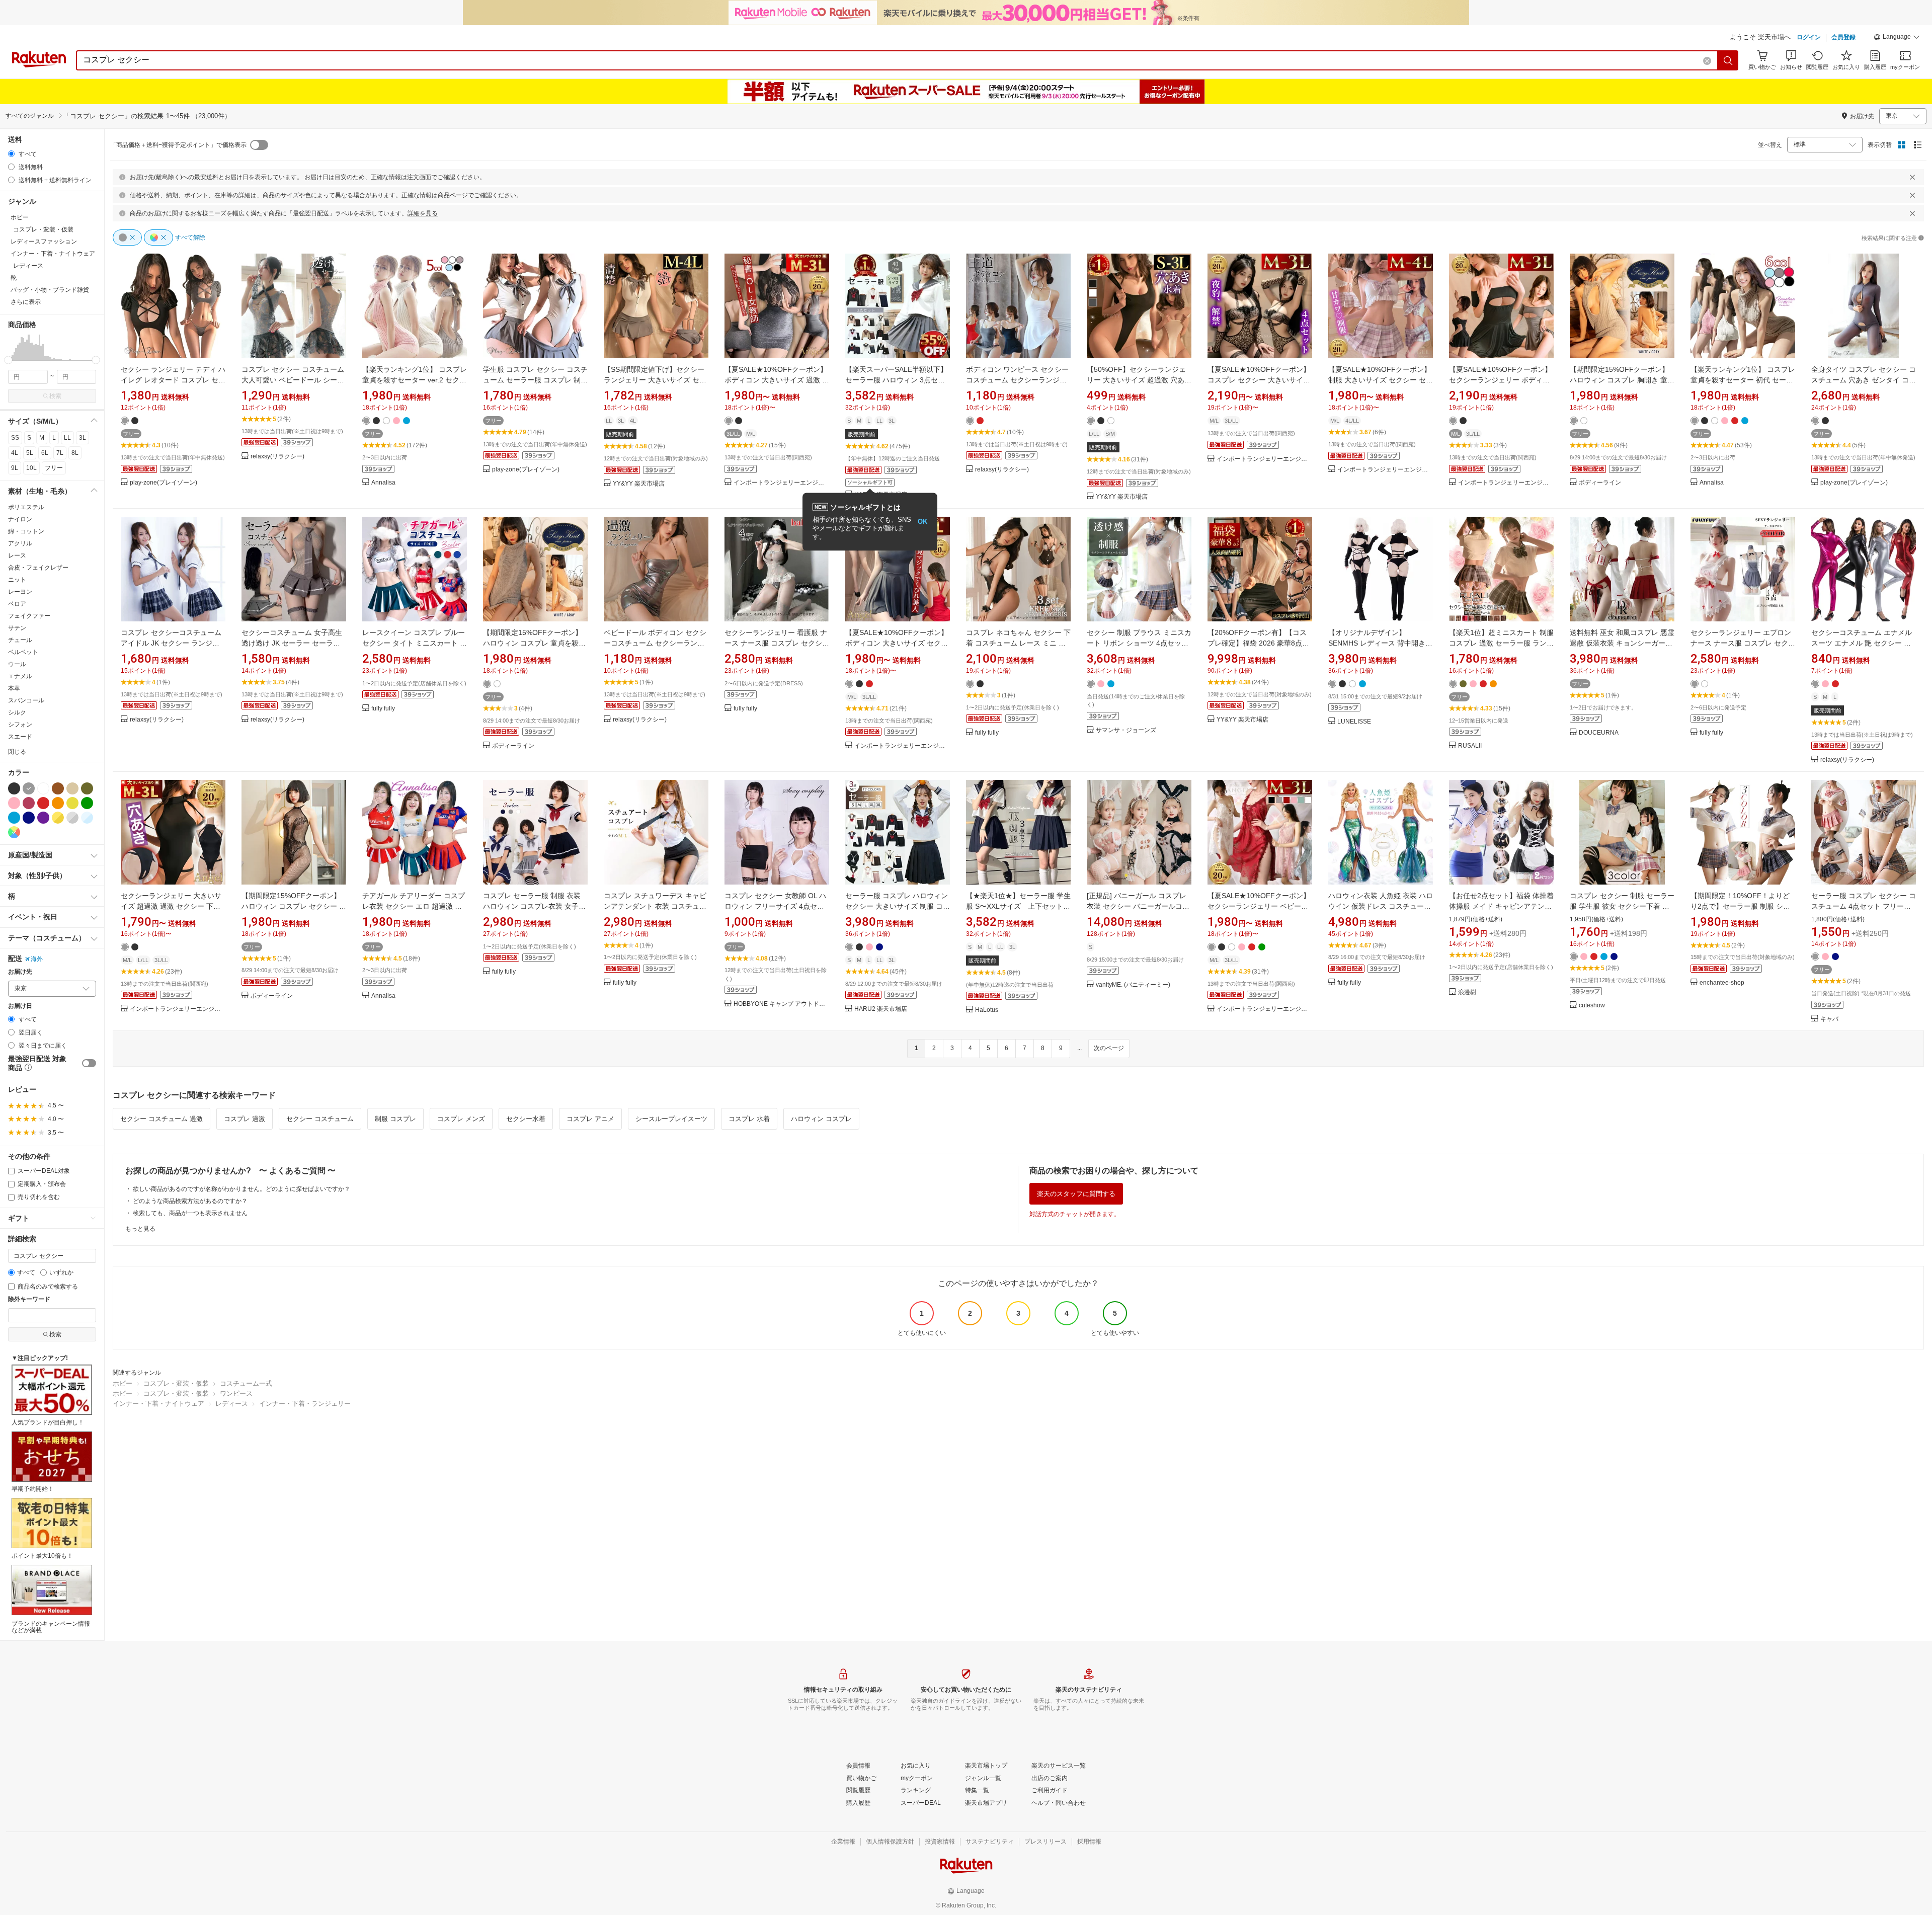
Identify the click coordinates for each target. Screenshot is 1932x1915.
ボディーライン (1600, 483)
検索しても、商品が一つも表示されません (190, 1213)
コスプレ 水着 (749, 1119)
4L (15, 453)
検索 (55, 396)
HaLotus (987, 1010)
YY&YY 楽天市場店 (639, 484)
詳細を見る (423, 213)
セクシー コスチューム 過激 (162, 1119)
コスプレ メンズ (461, 1119)
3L (83, 438)
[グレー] (29, 788)
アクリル (20, 543)
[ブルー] (14, 818)
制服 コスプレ (395, 1119)
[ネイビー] (29, 818)
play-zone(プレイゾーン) (164, 483)
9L (15, 468)
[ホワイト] (43, 788)
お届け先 (20, 972)
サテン (17, 628)
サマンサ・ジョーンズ (1126, 730)
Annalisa (383, 483)
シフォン (20, 725)
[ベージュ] (72, 788)
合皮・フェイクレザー (38, 568)
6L (45, 453)
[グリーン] (87, 803)
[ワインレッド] (29, 803)
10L (31, 468)
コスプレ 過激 (245, 1119)
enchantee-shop (1722, 983)
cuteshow (1592, 1006)
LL (67, 438)
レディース (232, 1404)
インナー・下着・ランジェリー (305, 1404)
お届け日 (20, 1006)
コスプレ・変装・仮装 (176, 1383)
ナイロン (20, 519)
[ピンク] (14, 803)
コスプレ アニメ (590, 1119)
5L (30, 453)
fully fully (383, 709)
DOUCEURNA (1599, 733)
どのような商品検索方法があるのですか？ (190, 1201)
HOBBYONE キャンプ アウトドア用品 (781, 1004)
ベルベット (23, 652)
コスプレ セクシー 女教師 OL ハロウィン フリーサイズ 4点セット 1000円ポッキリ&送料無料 (775, 906)
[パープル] (43, 818)
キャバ (1829, 1019)
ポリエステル (26, 507)
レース (17, 555)
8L (75, 453)
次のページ (1109, 1048)
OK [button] (922, 522)
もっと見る (140, 1229)
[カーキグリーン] (87, 788)
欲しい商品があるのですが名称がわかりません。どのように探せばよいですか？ (242, 1189)
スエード (20, 737)
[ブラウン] (58, 788)
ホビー (123, 1383)
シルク (17, 712)
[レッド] (43, 803)
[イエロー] (72, 803)
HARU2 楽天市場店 (881, 1009)
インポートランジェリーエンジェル (781, 483)
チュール (20, 640)
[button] (1897, 38)
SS (15, 438)
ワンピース (236, 1393)
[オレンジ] (58, 803)
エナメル (20, 676)
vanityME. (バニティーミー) (1133, 985)
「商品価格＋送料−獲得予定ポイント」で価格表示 (178, 145)
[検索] (1728, 60)
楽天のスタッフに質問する (1076, 1194)
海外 (37, 959)
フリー (54, 468)
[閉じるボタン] (1912, 177)
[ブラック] (14, 788)
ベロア (17, 604)
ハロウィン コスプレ (821, 1119)
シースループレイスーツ (671, 1119)
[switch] (89, 1063)
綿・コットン (26, 531)
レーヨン (20, 592)
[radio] (11, 154)
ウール (17, 664)
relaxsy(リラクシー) (277, 457)
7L (60, 453)
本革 (14, 688)
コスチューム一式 (246, 1383)
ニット (17, 580)
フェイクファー (29, 616)
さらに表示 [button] (26, 302)
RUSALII (1470, 746)
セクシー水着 (526, 1119)
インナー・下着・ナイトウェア (158, 1404)
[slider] (8, 360)
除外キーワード (29, 1299)
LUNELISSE (1354, 722)
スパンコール (26, 700)
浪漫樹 (1467, 992)
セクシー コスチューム (320, 1119)
